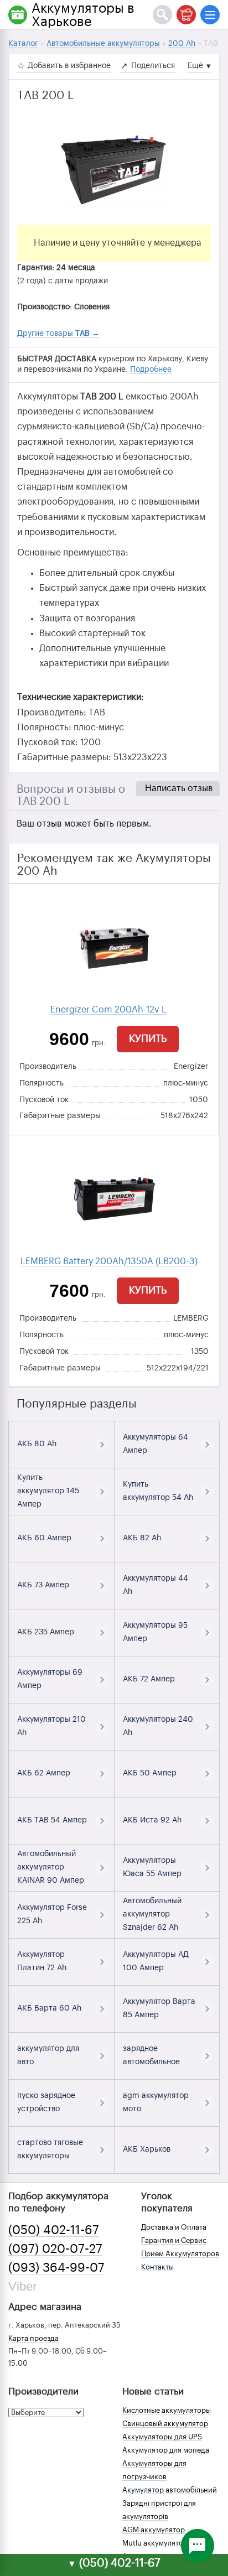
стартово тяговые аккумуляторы (50, 2149)
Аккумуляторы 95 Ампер (155, 1632)
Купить (148, 1038)
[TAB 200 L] (114, 169)
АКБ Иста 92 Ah (152, 1820)
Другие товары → (58, 334)
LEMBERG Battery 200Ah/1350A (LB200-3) (109, 1261)
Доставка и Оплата (174, 2227)
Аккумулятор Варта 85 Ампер (159, 2008)
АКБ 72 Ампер (149, 1679)
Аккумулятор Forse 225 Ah (52, 1914)
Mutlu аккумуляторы (157, 2543)
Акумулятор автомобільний (170, 2490)
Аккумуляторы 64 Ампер (156, 1444)
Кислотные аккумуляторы (167, 2410)
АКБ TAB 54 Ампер (52, 1820)
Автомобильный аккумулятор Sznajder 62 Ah (152, 1914)
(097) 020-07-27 (55, 2249)
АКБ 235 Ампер (46, 1632)
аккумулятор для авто (48, 2055)
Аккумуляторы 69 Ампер (50, 1679)
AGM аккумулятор (154, 2530)
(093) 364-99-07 (56, 2268)
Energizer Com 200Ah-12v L (108, 1010)
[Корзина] (186, 15)
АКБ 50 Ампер (150, 1773)
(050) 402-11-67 (54, 2230)
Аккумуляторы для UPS (162, 2437)
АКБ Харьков (147, 2149)
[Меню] (210, 15)
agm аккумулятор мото (156, 2102)
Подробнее (151, 370)
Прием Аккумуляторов (180, 2254)
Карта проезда (33, 2338)
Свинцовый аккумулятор (165, 2424)
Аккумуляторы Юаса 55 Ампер (152, 1867)
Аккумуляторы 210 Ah (51, 1726)
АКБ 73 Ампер (43, 1585)
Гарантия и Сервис (174, 2240)
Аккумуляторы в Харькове (83, 15)
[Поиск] (162, 15)
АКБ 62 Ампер (44, 1773)
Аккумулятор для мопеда (166, 2450)
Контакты (157, 2267)
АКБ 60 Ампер (44, 1538)
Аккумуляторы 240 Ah (158, 1726)
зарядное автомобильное (151, 2055)
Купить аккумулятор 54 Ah (158, 1491)
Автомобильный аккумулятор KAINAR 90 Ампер (51, 1867)
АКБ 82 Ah (142, 1538)
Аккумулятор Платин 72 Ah (42, 1961)
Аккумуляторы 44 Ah (156, 1585)
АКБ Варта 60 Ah (49, 2008)
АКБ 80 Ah (37, 1444)
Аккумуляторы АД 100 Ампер (156, 1961)
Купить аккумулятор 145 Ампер (48, 1491)
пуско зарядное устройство (46, 2102)
